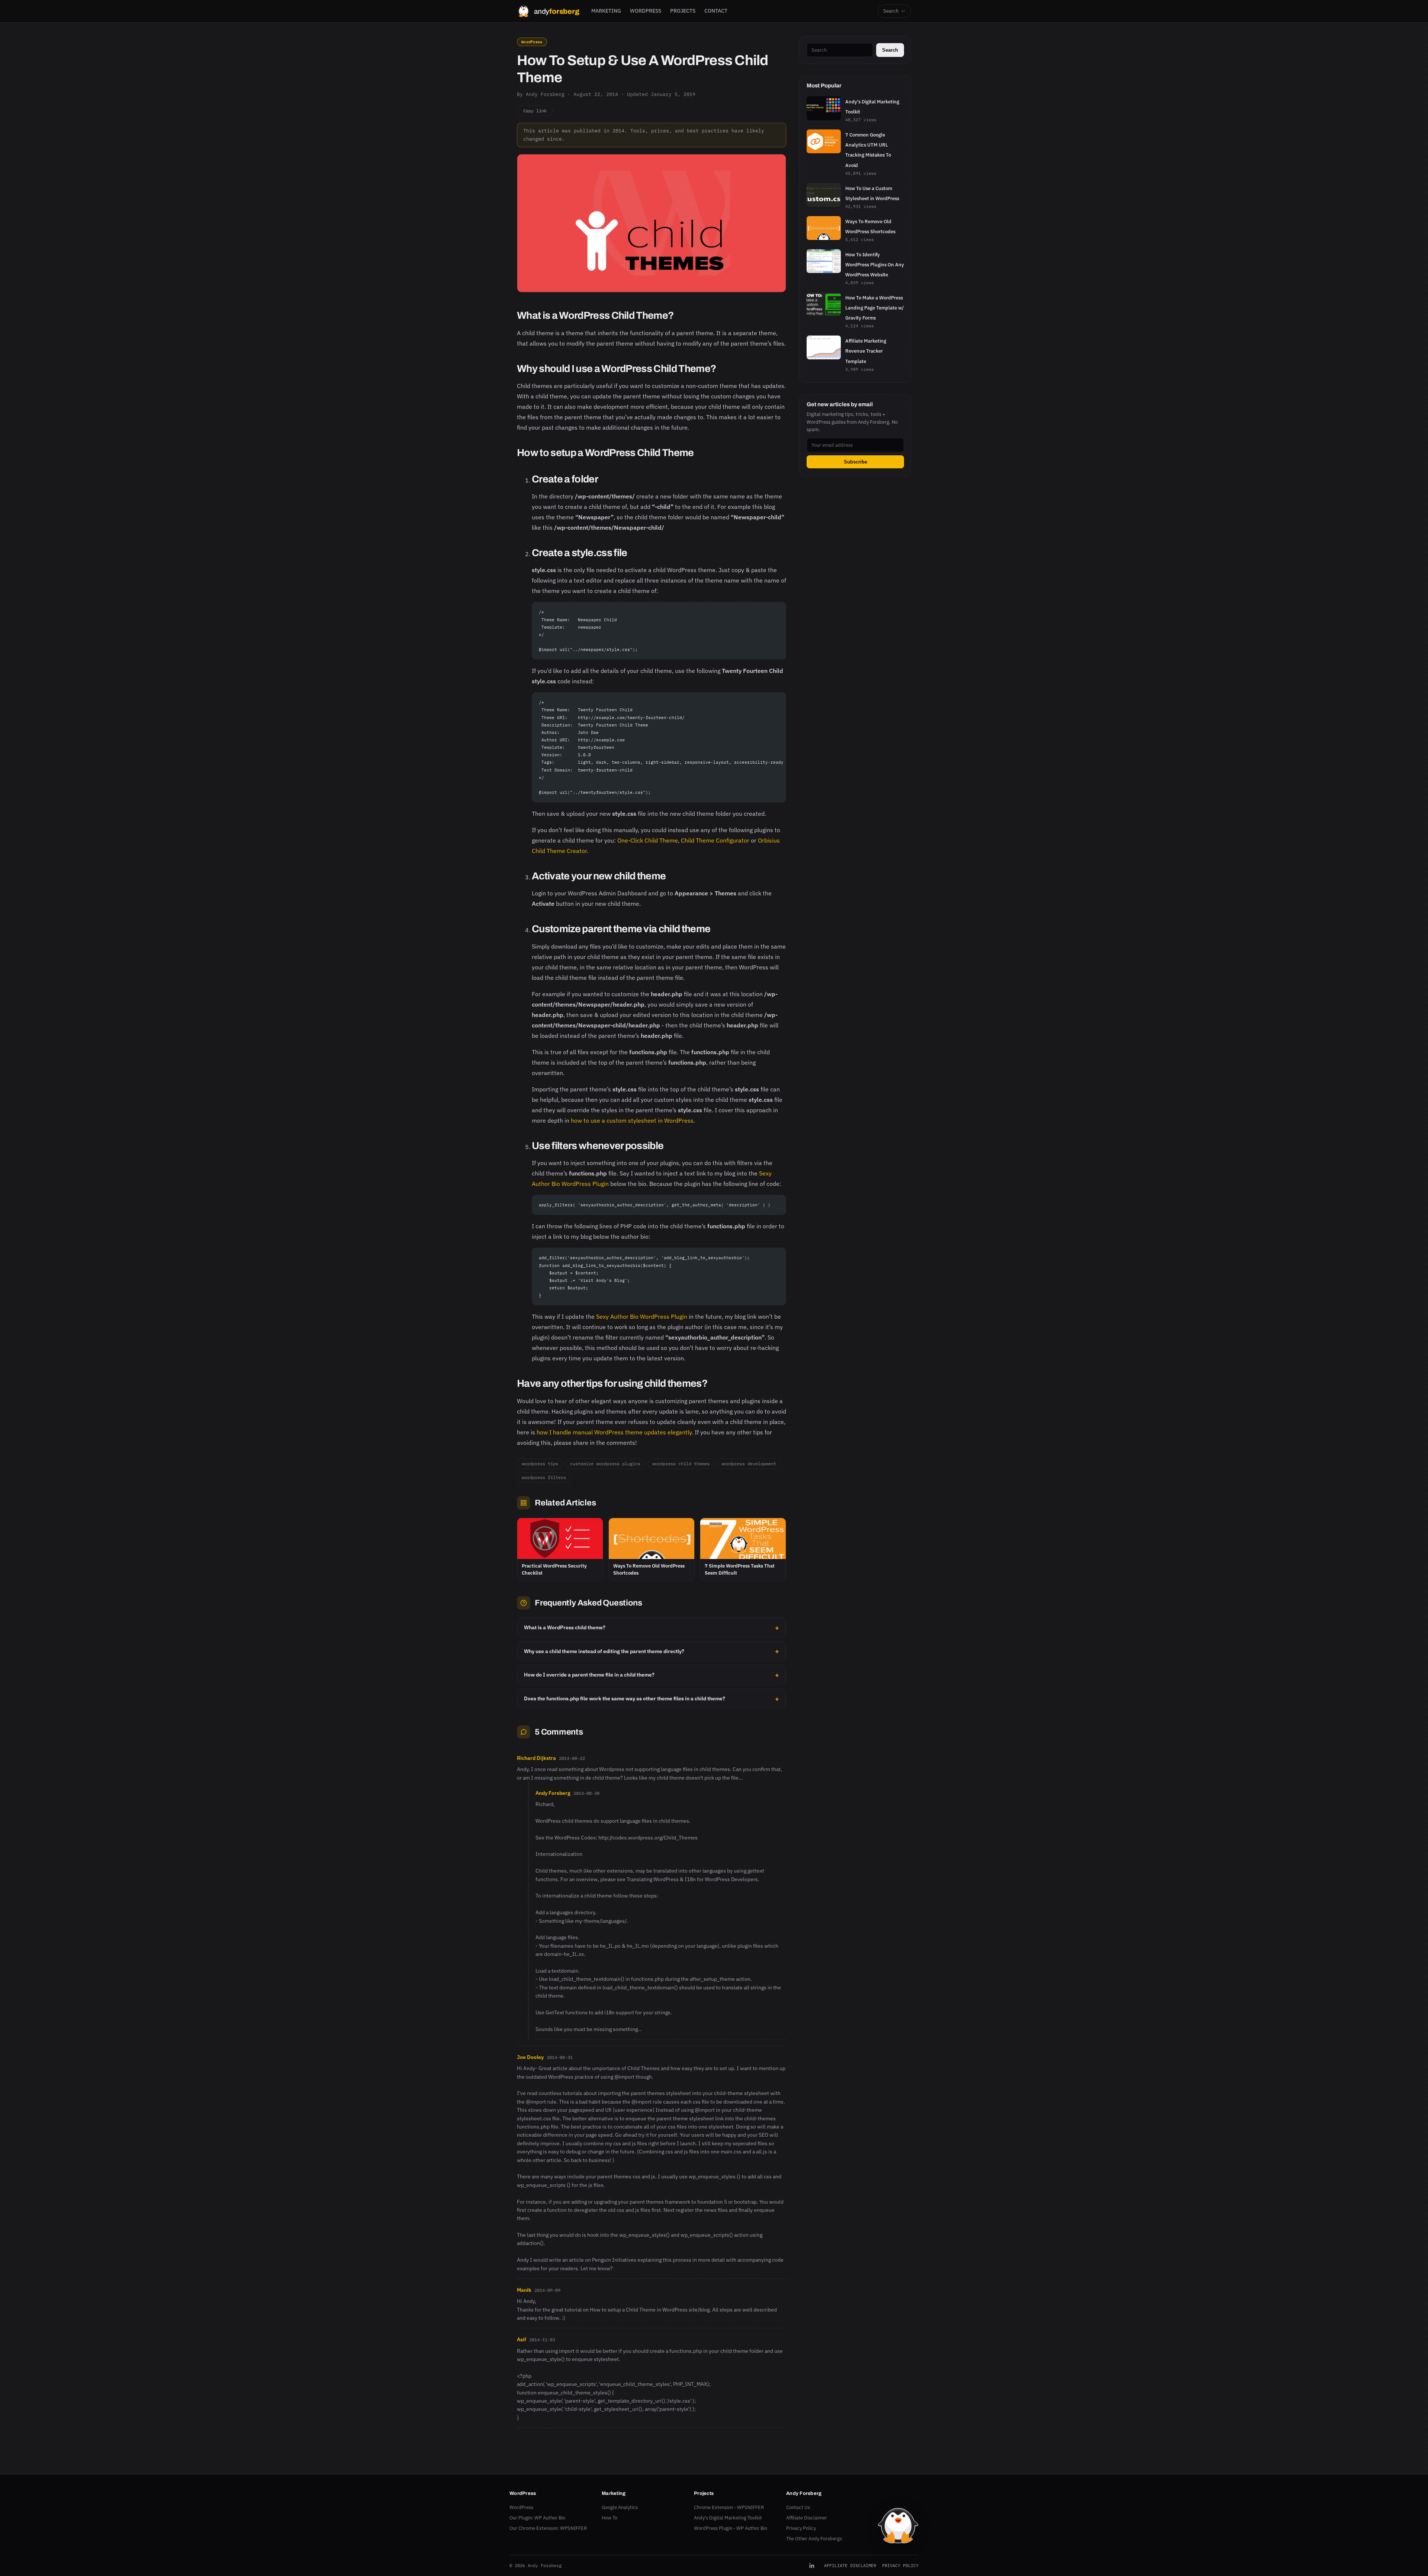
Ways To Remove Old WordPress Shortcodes (649, 1569)
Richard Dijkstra (536, 1758)
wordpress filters (544, 1477)
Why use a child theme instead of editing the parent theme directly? (604, 1651)
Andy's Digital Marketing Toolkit (728, 2518)
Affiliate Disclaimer (807, 2518)
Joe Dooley (530, 2057)
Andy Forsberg (553, 1793)
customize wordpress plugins (605, 1464)
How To (610, 2518)
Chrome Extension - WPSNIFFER (729, 2507)
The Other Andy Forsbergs (814, 2539)
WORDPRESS (646, 11)
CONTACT (716, 11)
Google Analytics (620, 2507)
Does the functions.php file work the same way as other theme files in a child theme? (625, 1698)
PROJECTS (683, 11)
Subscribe (855, 462)
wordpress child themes (681, 1464)
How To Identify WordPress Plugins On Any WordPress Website (875, 265)
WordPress (532, 42)
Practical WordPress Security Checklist (554, 1569)
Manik (524, 2290)
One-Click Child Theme (648, 840)
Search (894, 11)
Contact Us (798, 2507)
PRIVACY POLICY (900, 2565)
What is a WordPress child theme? (565, 1627)
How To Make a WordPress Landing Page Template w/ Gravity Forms (874, 308)
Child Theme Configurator (715, 840)
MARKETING (606, 11)
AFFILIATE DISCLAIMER (850, 2565)
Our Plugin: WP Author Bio (537, 2518)
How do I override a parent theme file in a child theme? (589, 1675)
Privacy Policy (801, 2528)
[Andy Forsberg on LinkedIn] (812, 2566)
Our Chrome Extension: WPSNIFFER (548, 2528)
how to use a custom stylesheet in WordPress (632, 1120)
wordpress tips (540, 1464)
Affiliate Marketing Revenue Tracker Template (866, 351)
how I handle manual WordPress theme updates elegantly (614, 1432)
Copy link (535, 111)
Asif (522, 2339)
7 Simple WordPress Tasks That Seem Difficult (740, 1569)
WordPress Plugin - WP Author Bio (731, 2528)
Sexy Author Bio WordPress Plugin (642, 1316)
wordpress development (749, 1464)
